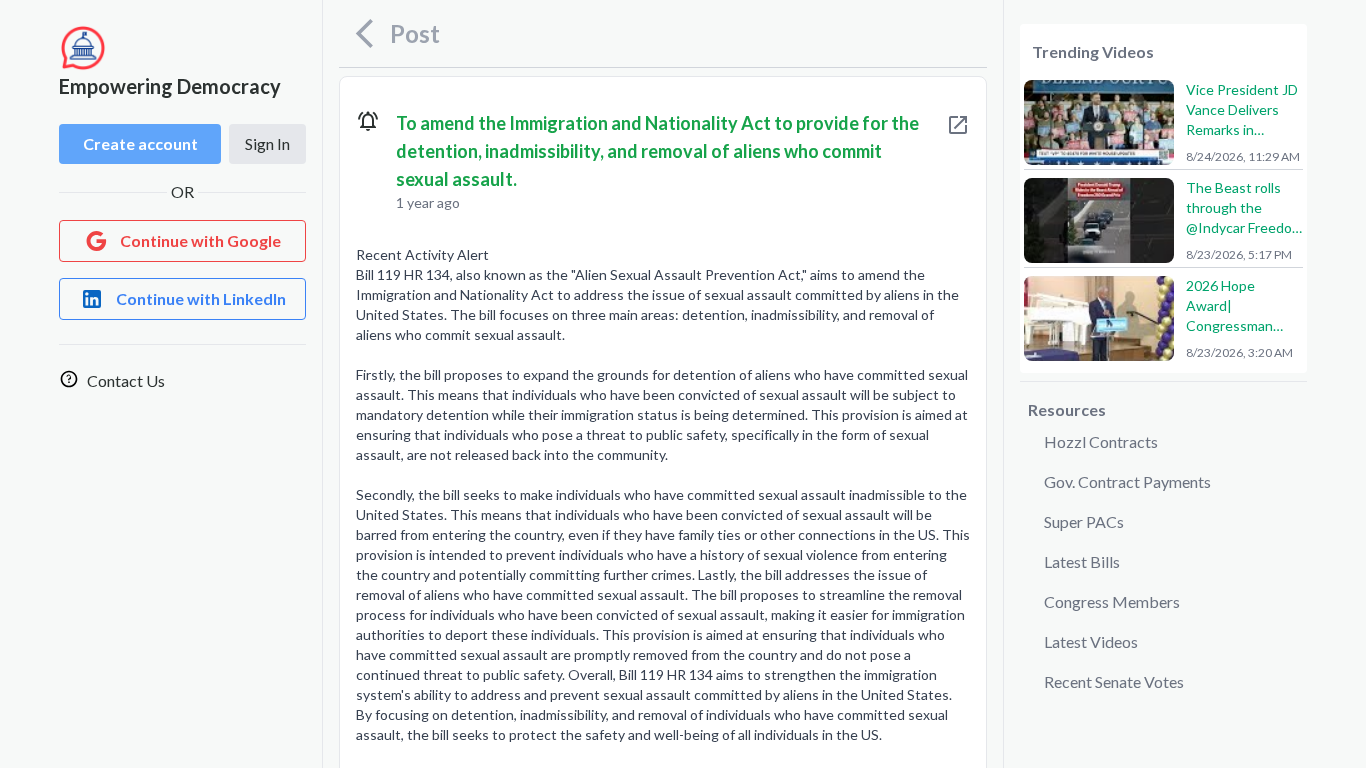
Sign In (267, 143)
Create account (140, 143)
